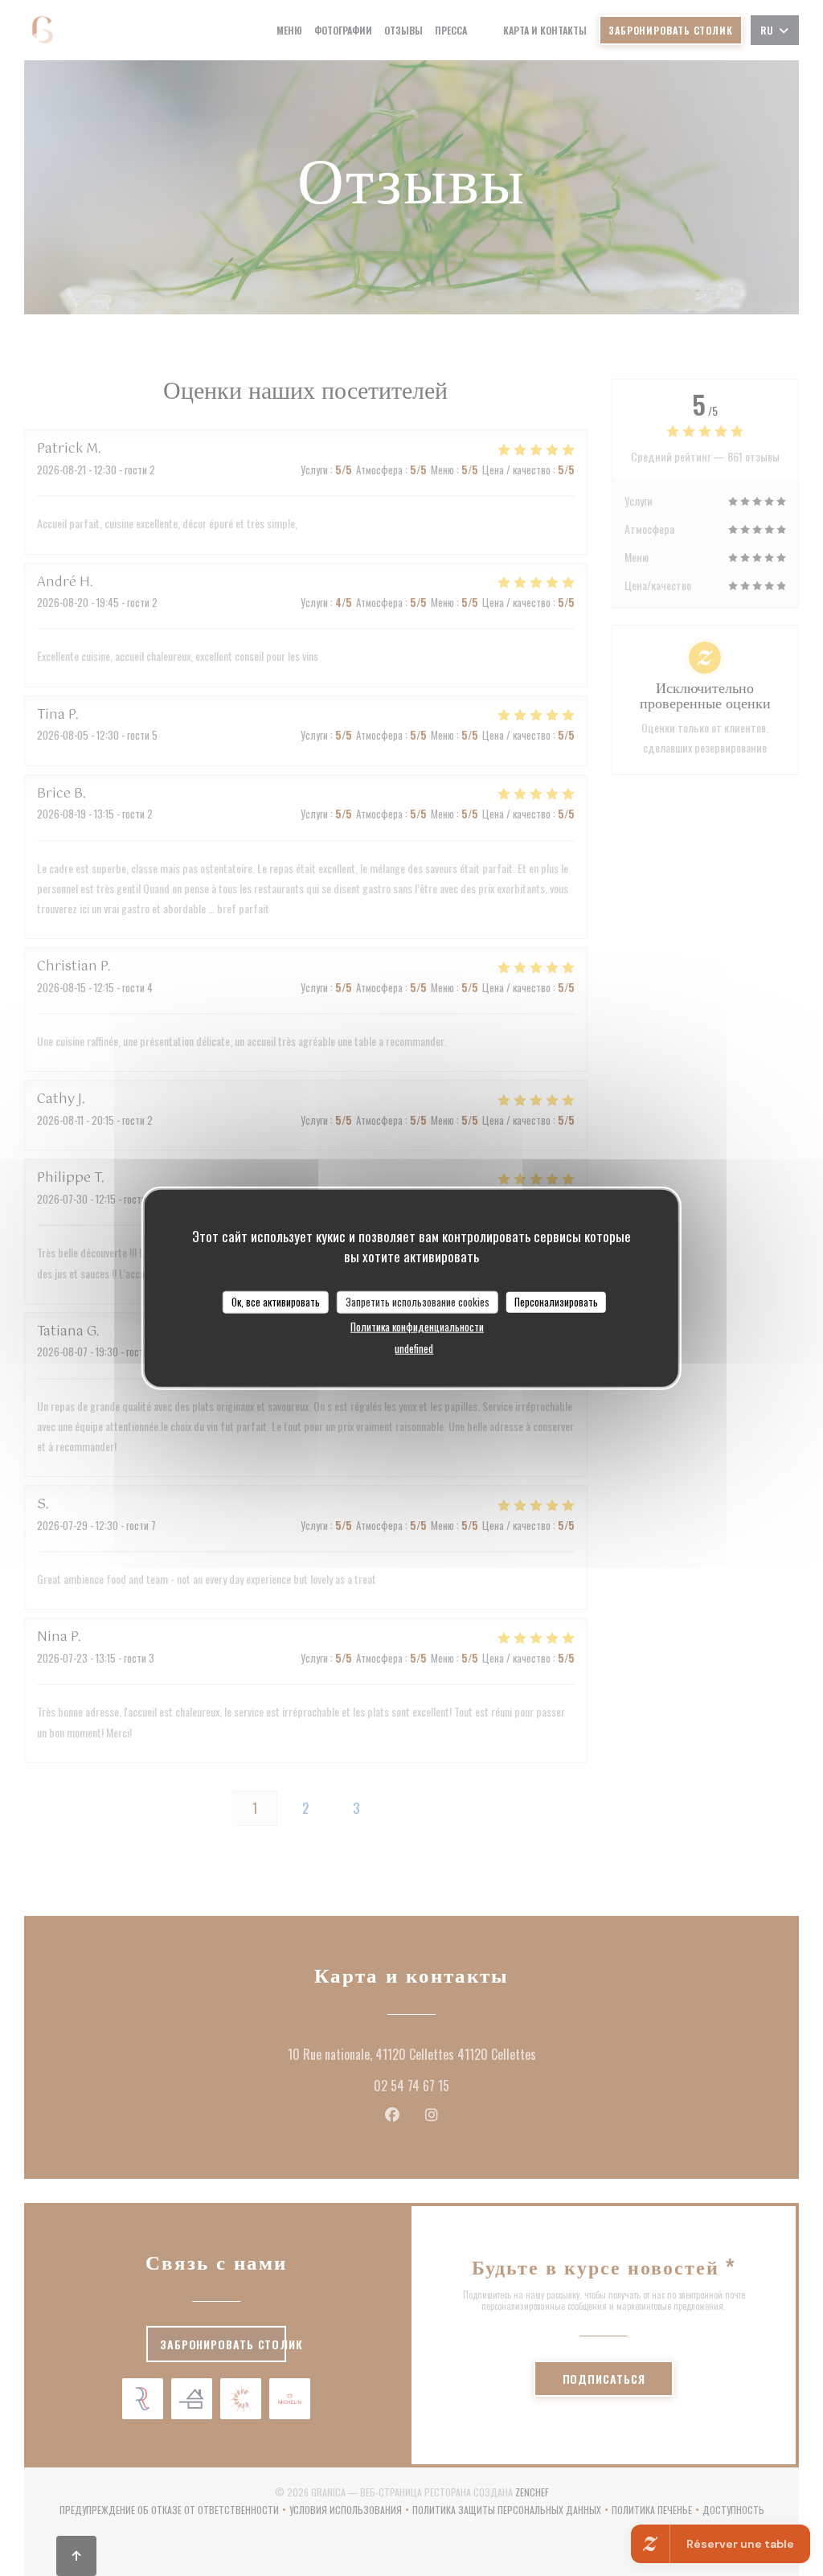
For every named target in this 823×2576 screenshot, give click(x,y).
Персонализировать (556, 1302)
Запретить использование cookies (418, 1302)
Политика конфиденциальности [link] (417, 1326)
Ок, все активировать (276, 1302)
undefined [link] (414, 1347)
